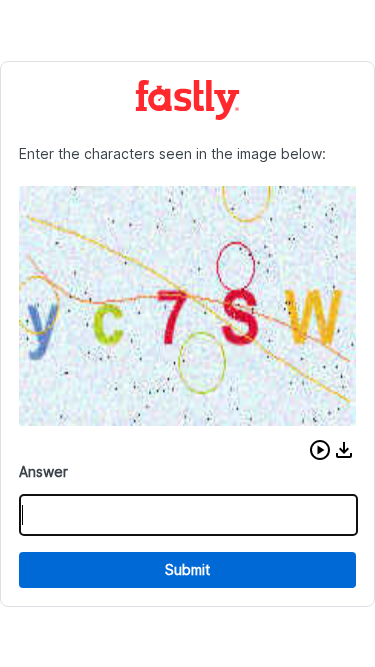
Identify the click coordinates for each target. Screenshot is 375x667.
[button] (320, 450)
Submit (187, 569)
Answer (43, 471)
